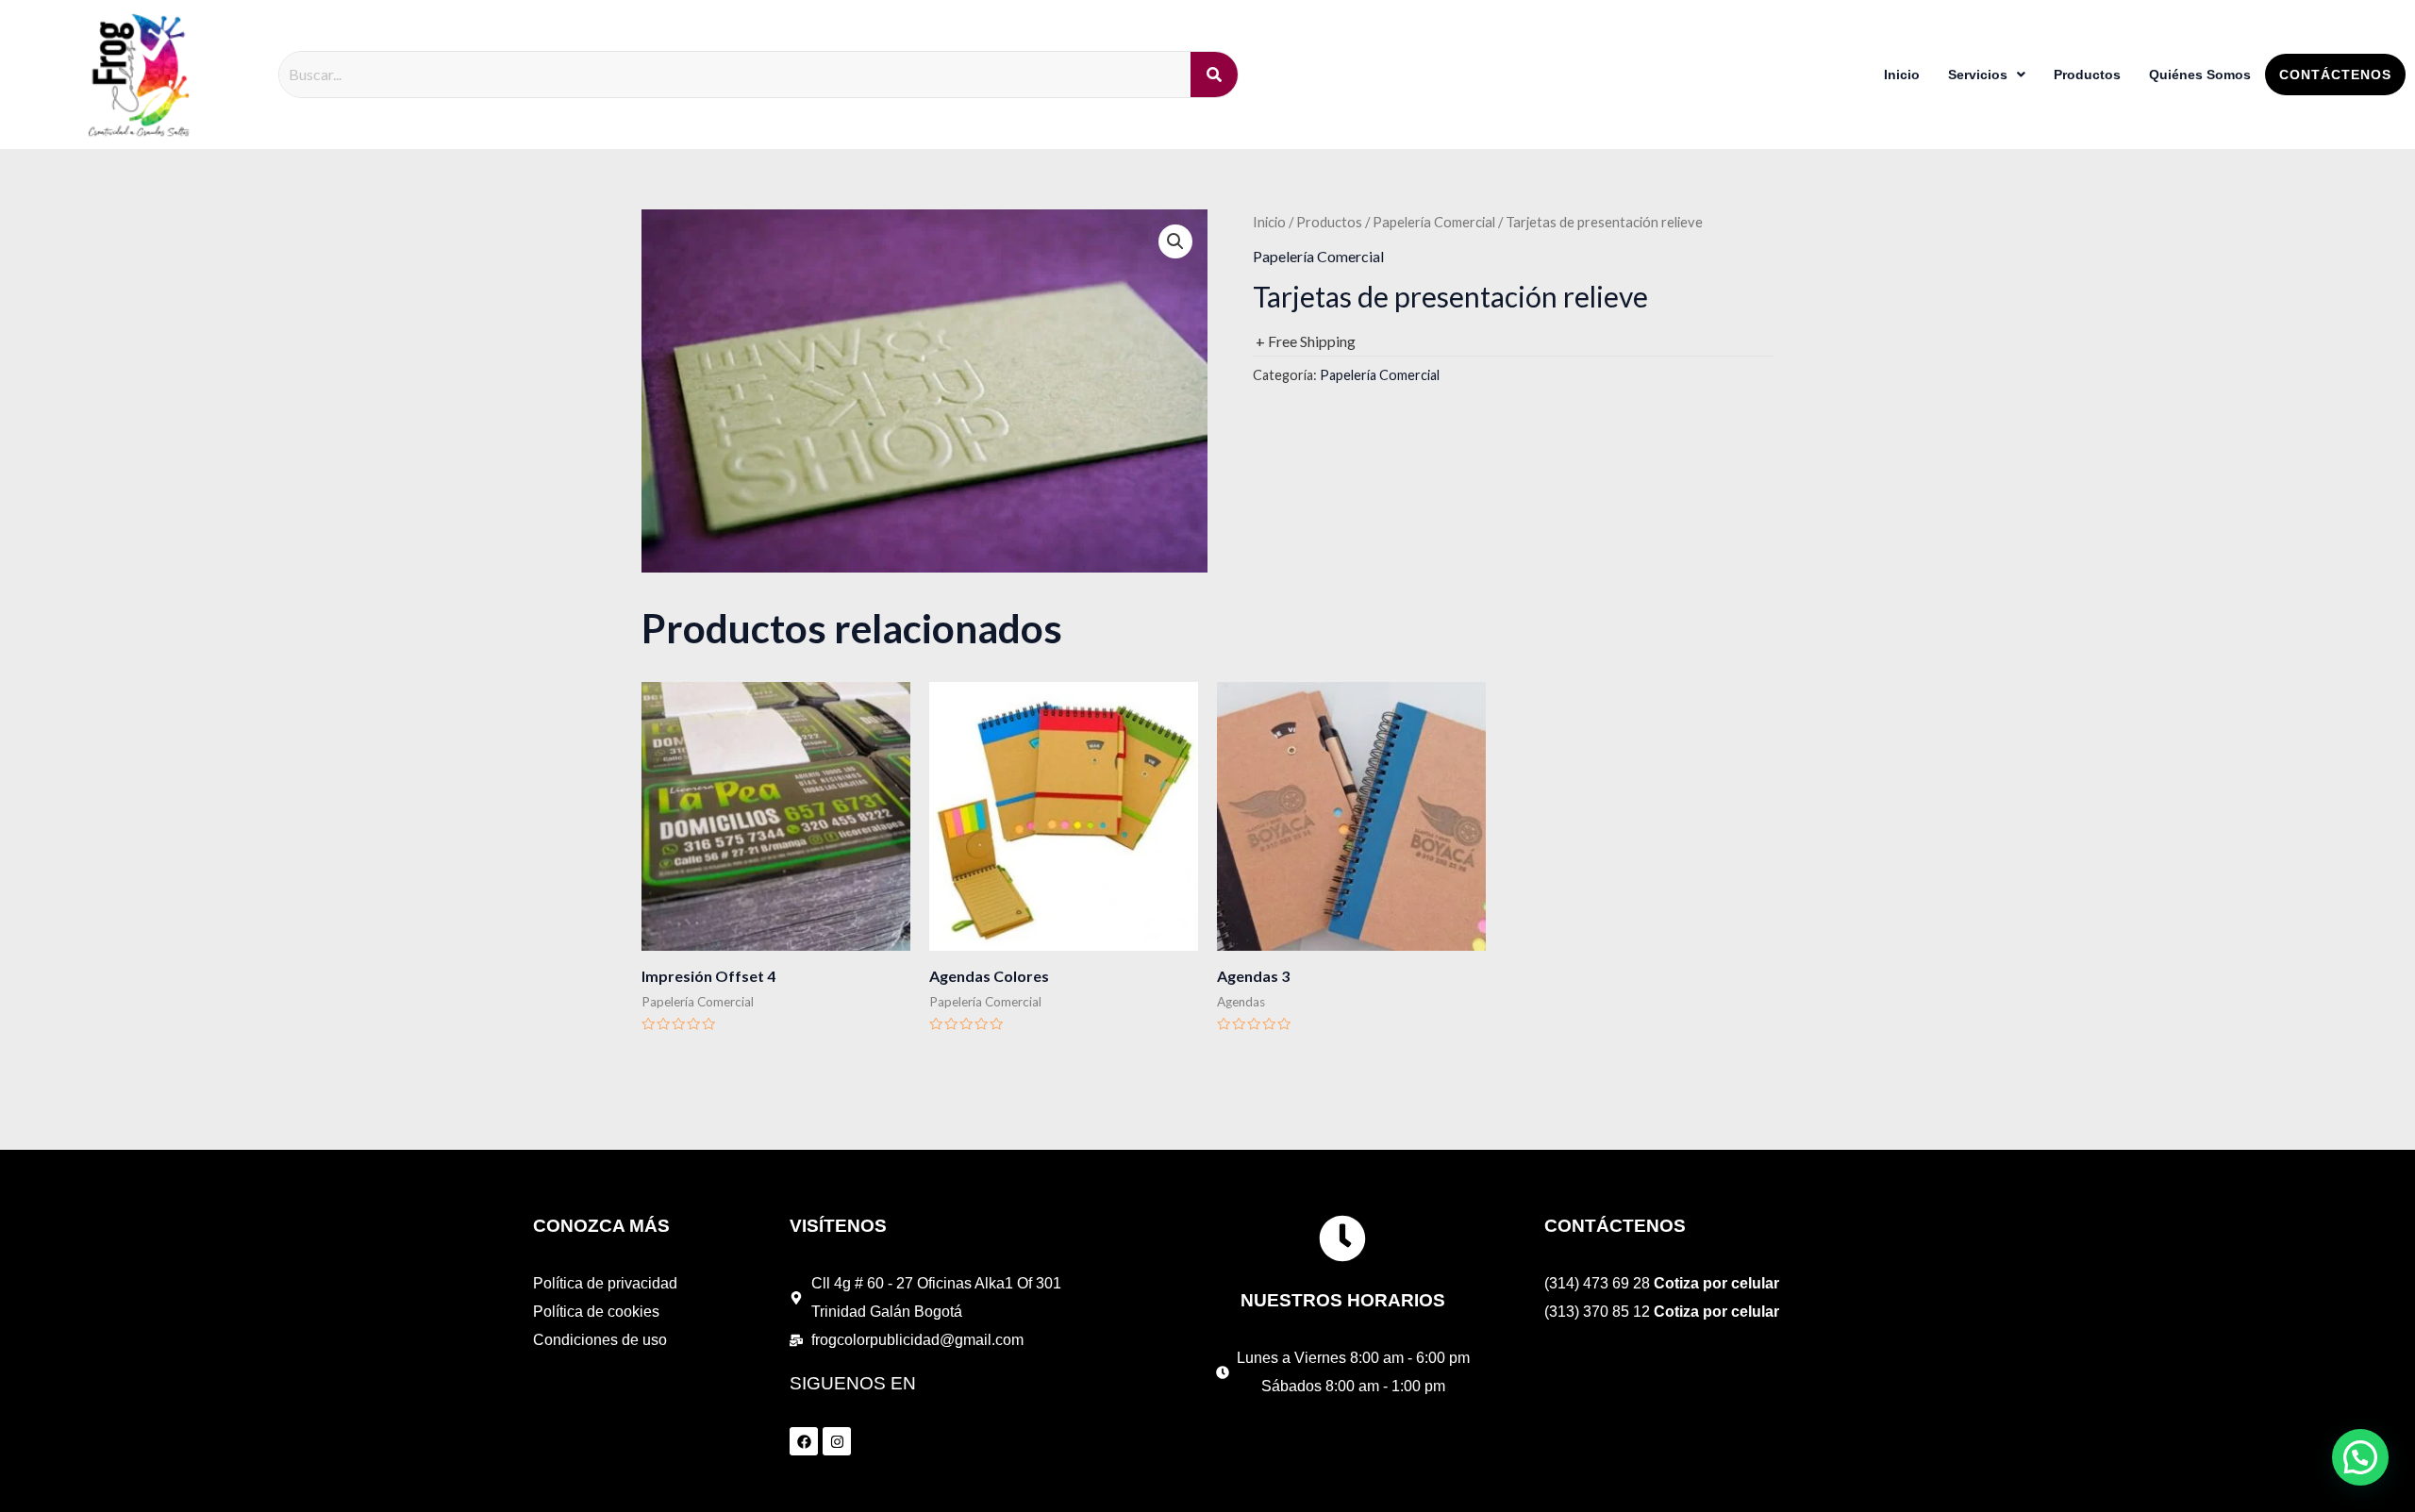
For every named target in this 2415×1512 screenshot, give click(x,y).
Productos (2087, 75)
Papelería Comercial (1434, 222)
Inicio (1902, 75)
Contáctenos (2335, 75)
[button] (1175, 241)
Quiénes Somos (2200, 75)
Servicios (1978, 75)
